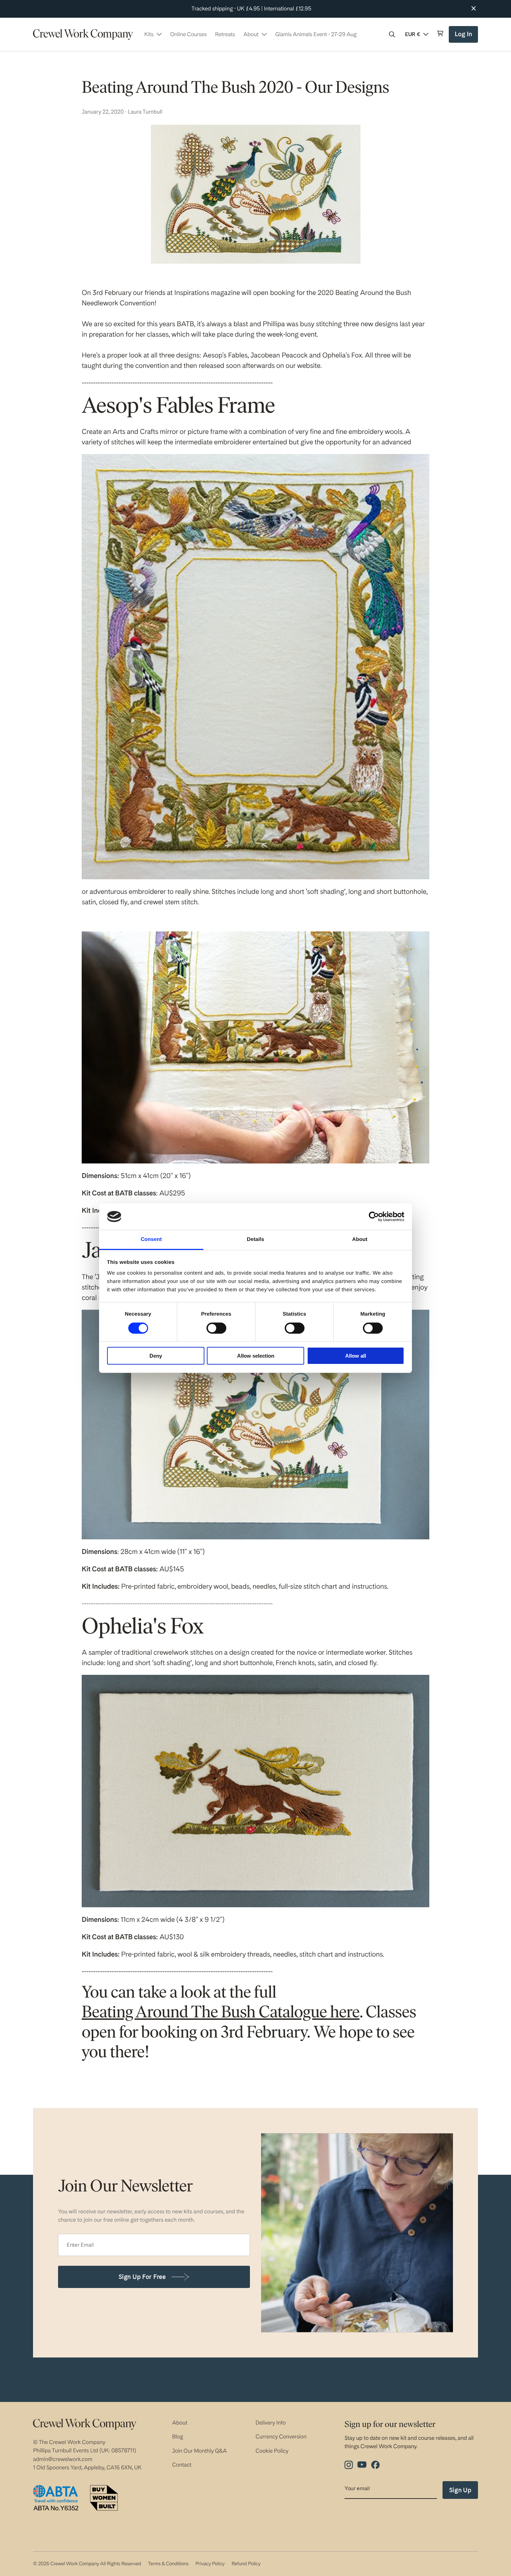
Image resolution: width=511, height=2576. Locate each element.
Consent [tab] (151, 1239)
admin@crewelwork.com (63, 2459)
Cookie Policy (272, 2451)
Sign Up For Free (142, 2277)
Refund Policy (246, 2564)
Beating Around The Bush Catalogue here (221, 2013)
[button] (392, 34)
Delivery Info (271, 2423)
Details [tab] (255, 1239)
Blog (178, 2437)
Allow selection (256, 1356)
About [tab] (360, 1239)
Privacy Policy (210, 2564)
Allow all (356, 1356)
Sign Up (460, 2490)
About (180, 2423)
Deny (156, 1356)
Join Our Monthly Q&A (200, 2451)
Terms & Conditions (168, 2564)
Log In (464, 37)
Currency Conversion (281, 2437)
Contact (182, 2465)
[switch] (216, 1328)
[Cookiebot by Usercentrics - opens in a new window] (374, 1217)
